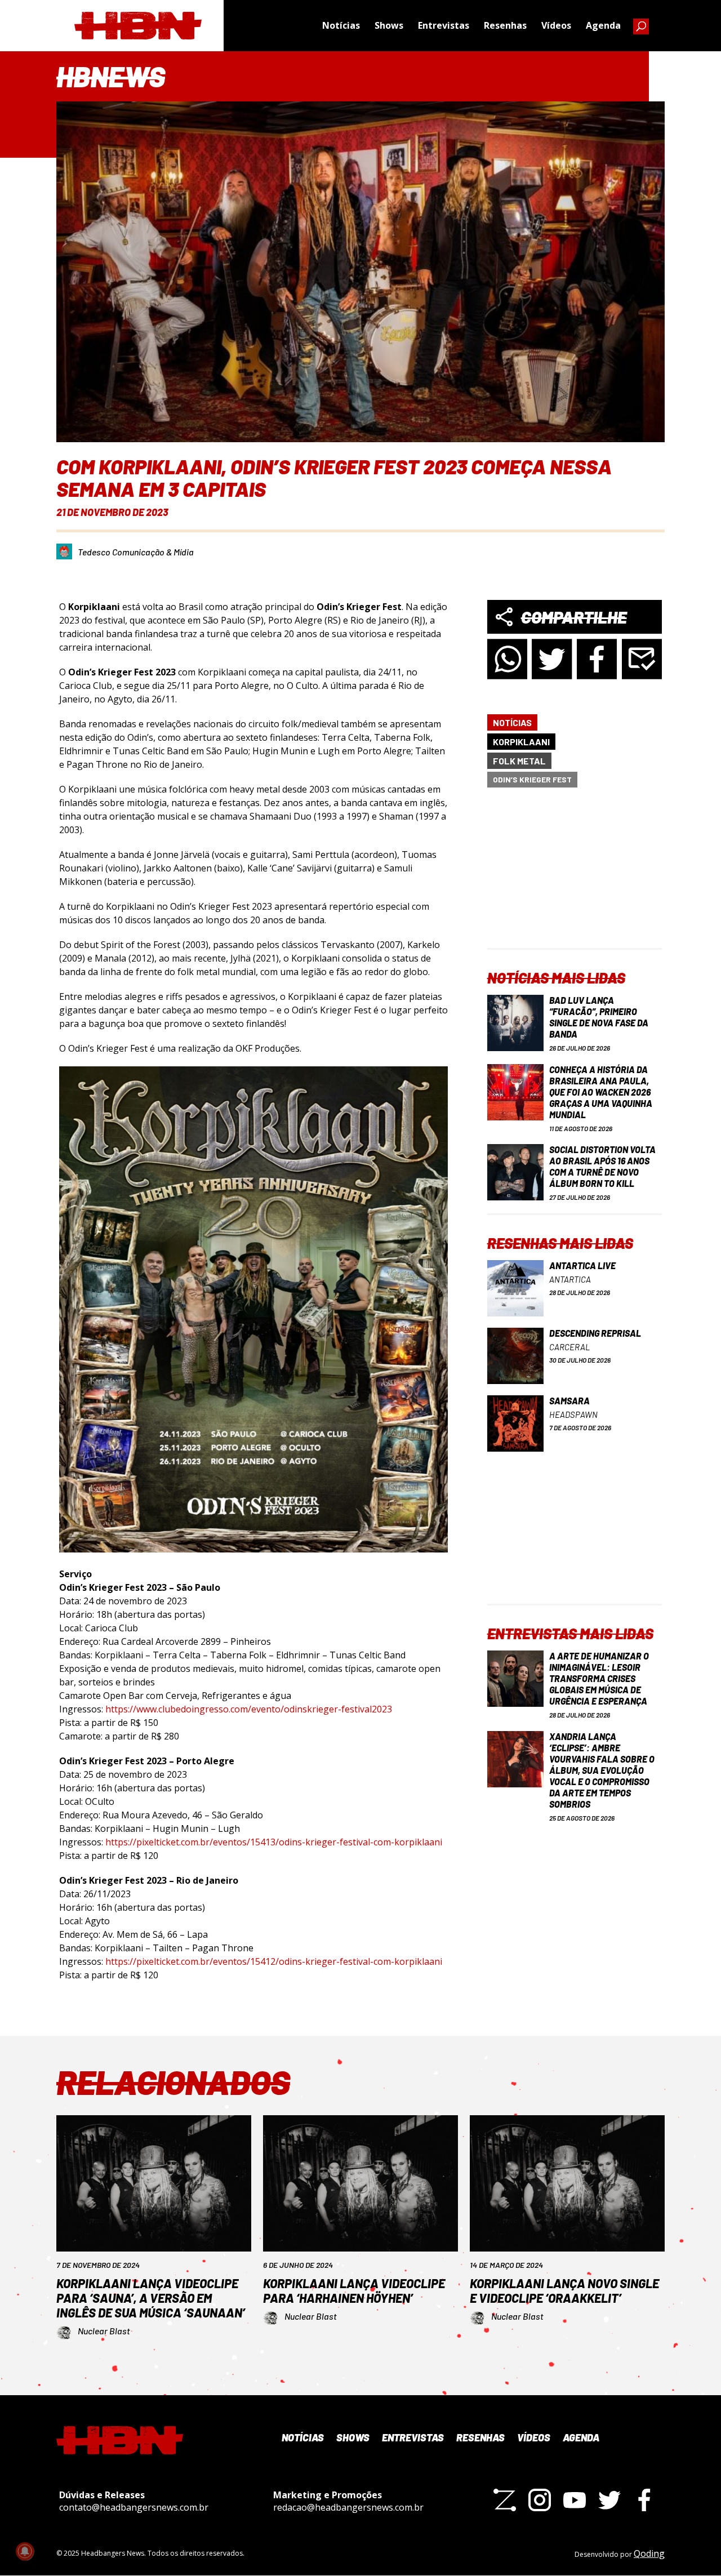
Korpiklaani (521, 742)
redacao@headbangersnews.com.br (348, 2507)
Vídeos (556, 25)
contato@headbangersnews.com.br (134, 2507)
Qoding (649, 2553)
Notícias (341, 25)
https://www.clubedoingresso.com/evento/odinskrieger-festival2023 (249, 1709)
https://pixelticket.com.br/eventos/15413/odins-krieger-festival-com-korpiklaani (274, 1842)
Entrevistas (444, 25)
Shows (389, 25)
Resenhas (505, 25)
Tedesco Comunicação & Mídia (136, 552)
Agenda (603, 25)
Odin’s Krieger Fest (532, 779)
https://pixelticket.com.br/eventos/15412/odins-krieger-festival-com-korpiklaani (274, 1961)
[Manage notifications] (25, 2551)
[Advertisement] (575, 878)
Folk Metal (519, 761)
